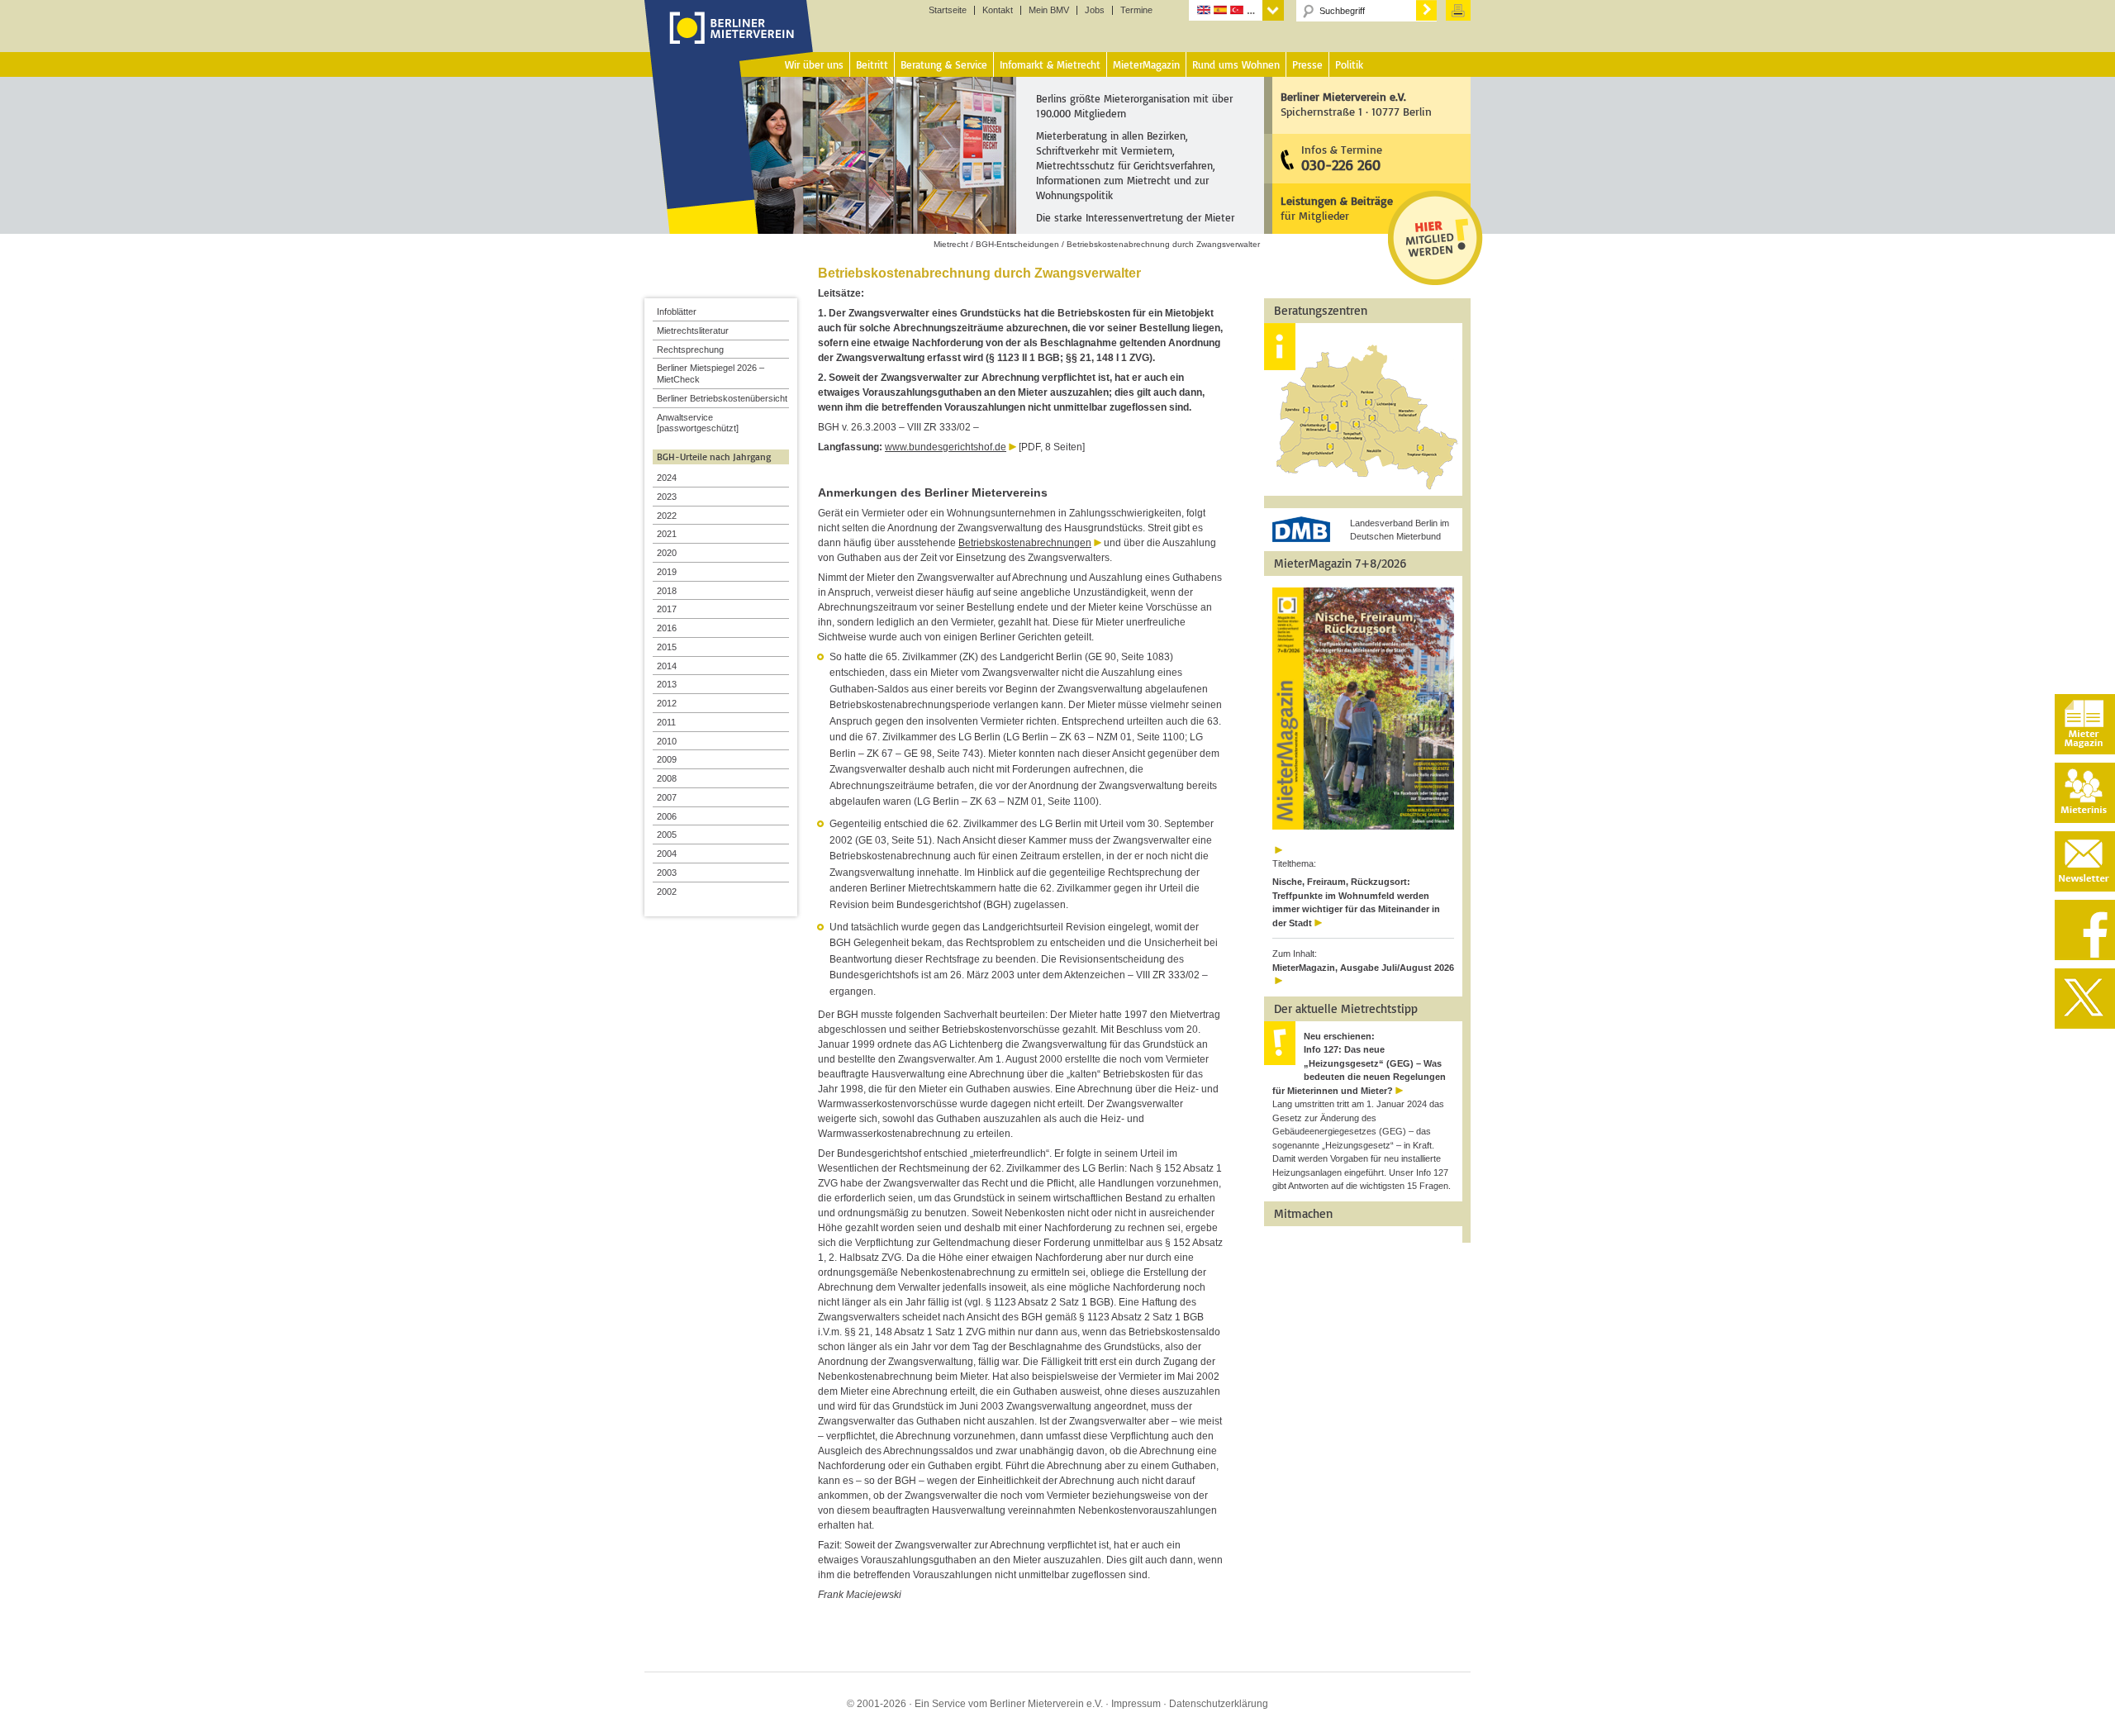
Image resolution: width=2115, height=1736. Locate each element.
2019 (667, 572)
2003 (667, 873)
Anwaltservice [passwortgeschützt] (698, 423)
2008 (667, 778)
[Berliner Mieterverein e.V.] (729, 44)
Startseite (948, 10)
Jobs (1095, 10)
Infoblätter (677, 312)
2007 (667, 797)
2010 (667, 741)
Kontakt (998, 10)
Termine (1136, 10)
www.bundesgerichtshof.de (946, 447)
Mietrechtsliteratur (693, 331)
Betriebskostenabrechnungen (1025, 543)
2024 (667, 478)
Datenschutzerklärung (1219, 1704)
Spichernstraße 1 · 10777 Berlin (1356, 104)
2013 (667, 684)
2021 (667, 534)
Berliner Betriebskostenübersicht (722, 398)
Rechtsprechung (690, 350)
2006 (667, 816)
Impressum (1136, 1704)
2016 (667, 628)
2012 (667, 703)
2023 (667, 497)
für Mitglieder (1337, 208)
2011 (666, 722)
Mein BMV (1049, 10)
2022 (667, 516)
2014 (667, 666)
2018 (667, 591)
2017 (667, 609)
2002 (667, 892)
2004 (667, 854)
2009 (667, 759)
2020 (667, 553)
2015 (667, 647)
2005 (667, 835)
